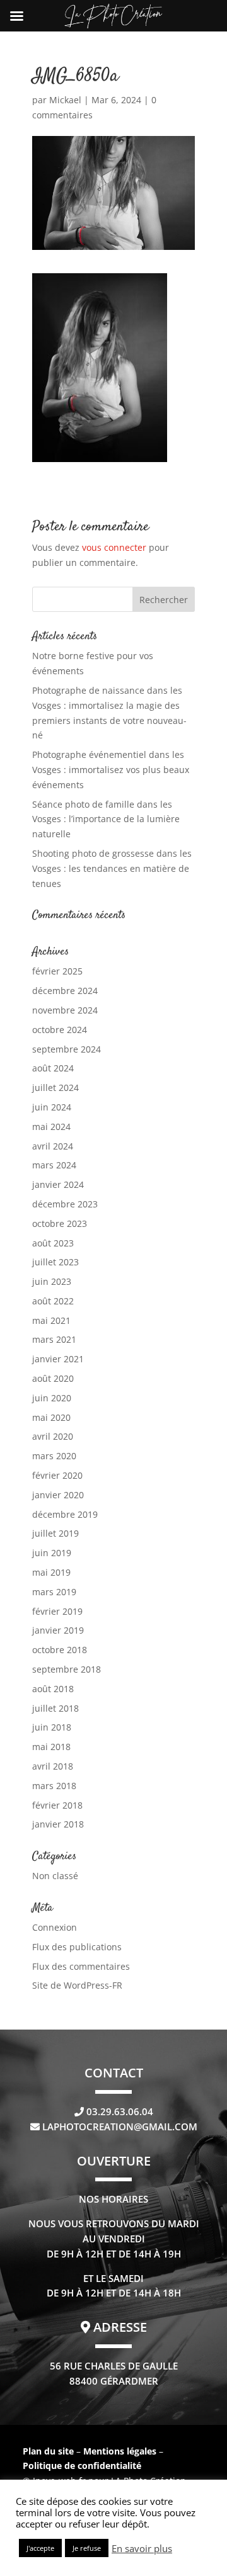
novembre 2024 (65, 1010)
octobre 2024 (60, 1030)
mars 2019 (54, 1592)
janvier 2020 (58, 1495)
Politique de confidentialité (82, 2466)
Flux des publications (77, 1947)
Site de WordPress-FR (77, 1985)
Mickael (65, 100)
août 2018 (53, 1689)
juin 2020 (52, 1398)
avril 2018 (53, 1766)
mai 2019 (51, 1572)
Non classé (55, 1876)
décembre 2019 (65, 1514)
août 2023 (53, 1243)
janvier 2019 (58, 1630)
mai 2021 (51, 1320)
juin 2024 (52, 1107)
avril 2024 (53, 1146)
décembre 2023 (65, 1204)
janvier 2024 (58, 1184)
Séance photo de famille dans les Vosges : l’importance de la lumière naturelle (106, 819)
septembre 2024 (67, 1049)
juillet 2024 (55, 1087)
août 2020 (53, 1378)
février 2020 (57, 1475)
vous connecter (114, 547)
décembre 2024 (65, 991)
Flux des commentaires (81, 1966)
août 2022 (53, 1301)
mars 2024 (54, 1165)
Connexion (55, 1927)
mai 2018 (51, 1747)
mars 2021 (54, 1339)
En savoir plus (142, 2548)
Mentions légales (121, 2451)
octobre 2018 (60, 1650)
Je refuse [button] (87, 2548)
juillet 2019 (55, 1533)
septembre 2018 (67, 1669)
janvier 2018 (58, 1824)
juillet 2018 (55, 1708)
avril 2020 (53, 1436)
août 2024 (53, 1068)
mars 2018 (54, 1786)
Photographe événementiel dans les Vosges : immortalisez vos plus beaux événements (111, 770)
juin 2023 (52, 1281)
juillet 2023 (55, 1262)
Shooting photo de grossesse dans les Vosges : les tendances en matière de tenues (112, 868)
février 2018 (57, 1805)
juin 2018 (52, 1727)
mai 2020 (51, 1417)
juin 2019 (52, 1553)
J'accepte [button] (40, 2548)
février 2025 (57, 971)
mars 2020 (54, 1456)
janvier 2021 (58, 1359)
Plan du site (48, 2451)
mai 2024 (51, 1127)
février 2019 (57, 1611)
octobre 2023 (60, 1223)
